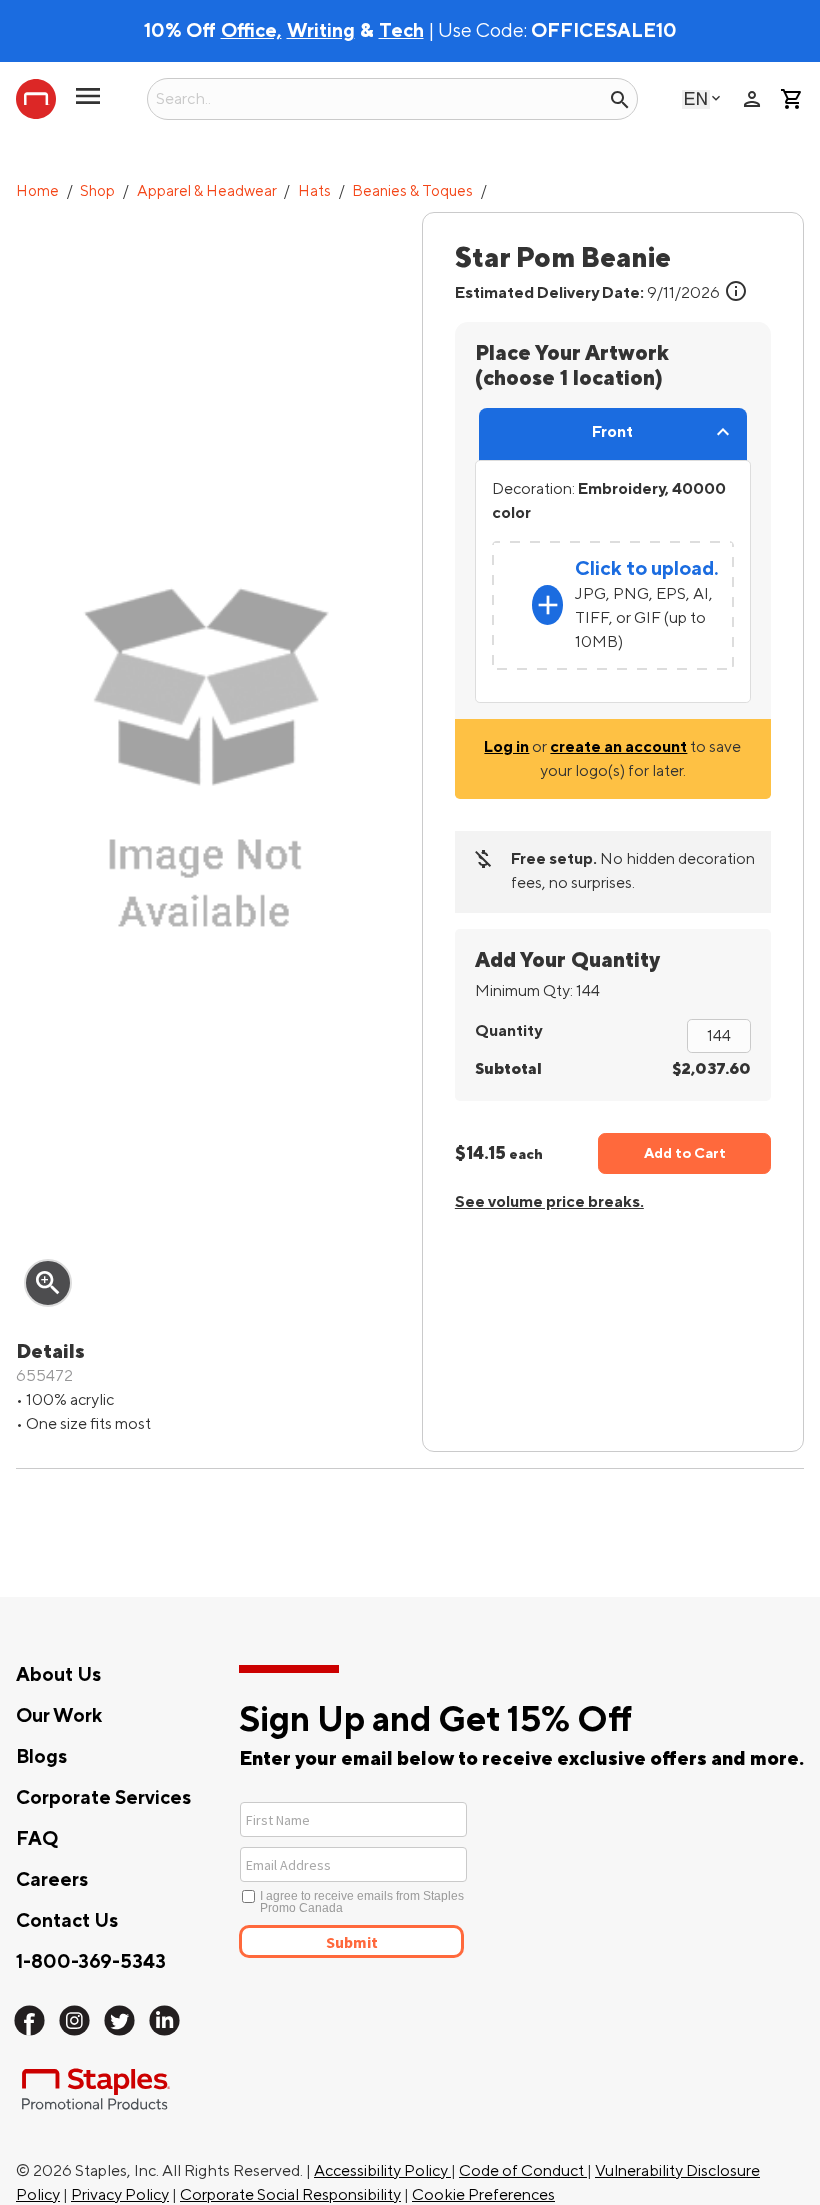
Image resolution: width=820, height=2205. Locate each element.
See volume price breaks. (549, 1202)
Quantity (508, 1031)
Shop (97, 191)
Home (37, 191)
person (752, 99)
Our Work (59, 1716)
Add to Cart (685, 1153)
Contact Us (67, 1921)
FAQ (37, 1839)
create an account (618, 747)
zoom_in (48, 1283)
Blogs (41, 1757)
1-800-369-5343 (91, 1962)
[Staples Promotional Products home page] (36, 99)
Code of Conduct (523, 2171)
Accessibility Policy (382, 2171)
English (696, 98)
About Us (58, 1675)
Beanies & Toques (412, 191)
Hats (314, 191)
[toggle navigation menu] (88, 104)
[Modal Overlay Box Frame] (426, 1878)
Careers (52, 1880)
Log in (506, 747)
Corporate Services (103, 1798)
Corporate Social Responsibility (290, 2195)
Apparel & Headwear (207, 191)
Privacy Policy (120, 2195)
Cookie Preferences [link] (483, 2195)
